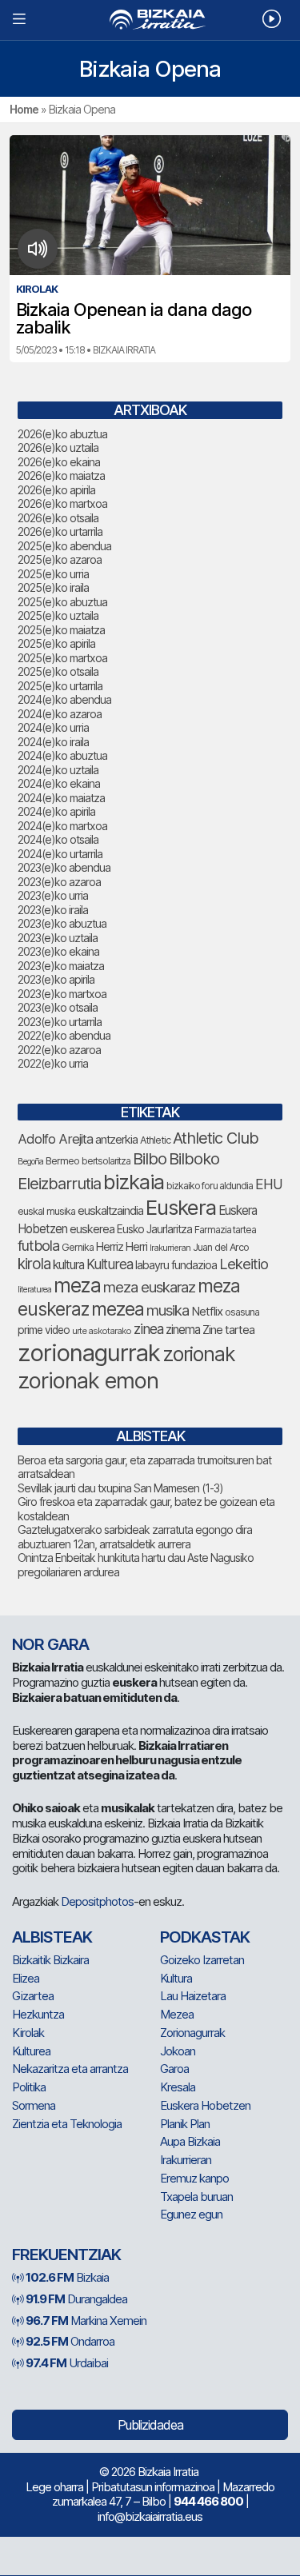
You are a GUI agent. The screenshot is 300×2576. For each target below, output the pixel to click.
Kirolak (28, 2033)
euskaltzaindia (110, 1211)
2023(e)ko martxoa (62, 994)
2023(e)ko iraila (53, 910)
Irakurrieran (170, 1248)
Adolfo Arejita (55, 1139)
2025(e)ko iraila (53, 587)
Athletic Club (216, 1138)
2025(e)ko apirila (56, 643)
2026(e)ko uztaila (58, 447)
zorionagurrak (89, 1353)
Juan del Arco (221, 1247)
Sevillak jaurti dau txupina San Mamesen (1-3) (120, 1488)
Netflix (207, 1311)
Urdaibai (67, 2363)
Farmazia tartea (225, 1230)
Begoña (30, 1162)
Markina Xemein (86, 2320)
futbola (38, 1245)
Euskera (181, 1207)
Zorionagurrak (192, 2033)
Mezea (177, 2014)
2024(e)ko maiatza (61, 798)
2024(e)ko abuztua (62, 755)
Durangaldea (76, 2299)
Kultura (176, 1978)
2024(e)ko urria (53, 727)
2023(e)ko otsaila (58, 1007)
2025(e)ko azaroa (60, 559)
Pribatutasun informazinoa (153, 2487)
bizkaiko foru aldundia (210, 1186)
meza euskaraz (149, 1287)
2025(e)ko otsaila (58, 671)
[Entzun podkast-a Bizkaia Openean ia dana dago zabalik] (38, 249)
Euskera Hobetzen (205, 2105)
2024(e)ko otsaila (58, 839)
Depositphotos (97, 1901)
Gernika (78, 1247)
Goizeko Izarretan (202, 1960)
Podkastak (205, 1937)
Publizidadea (150, 2425)
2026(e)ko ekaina (59, 462)
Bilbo (150, 1158)
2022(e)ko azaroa (59, 1050)
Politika (29, 2087)
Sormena (34, 2105)
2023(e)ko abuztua (62, 923)
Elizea (26, 1978)
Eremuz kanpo (194, 2178)
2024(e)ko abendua (64, 699)
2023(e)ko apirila (56, 979)
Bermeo (62, 1161)
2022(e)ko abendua (64, 1035)
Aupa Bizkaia (190, 2141)
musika (168, 1310)
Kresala (178, 2087)
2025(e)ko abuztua (62, 602)
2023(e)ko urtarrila (60, 1022)
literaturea (34, 1290)
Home (24, 109)
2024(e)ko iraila (53, 742)
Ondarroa (70, 2341)
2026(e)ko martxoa (62, 503)
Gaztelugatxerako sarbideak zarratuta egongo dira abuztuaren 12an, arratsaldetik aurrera (135, 1537)
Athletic (155, 1140)
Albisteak (52, 1937)
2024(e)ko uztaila (58, 770)
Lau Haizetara (193, 1996)
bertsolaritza (106, 1161)
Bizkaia (67, 2277)
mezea (118, 1309)
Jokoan (178, 2051)
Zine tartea (228, 1330)
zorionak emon (88, 1381)
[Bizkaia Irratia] (150, 20)
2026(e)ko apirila (56, 490)
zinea (148, 1329)
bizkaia (134, 1182)
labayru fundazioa (176, 1265)
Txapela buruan (196, 2197)
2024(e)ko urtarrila (60, 854)
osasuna (242, 1312)
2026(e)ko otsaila (58, 518)
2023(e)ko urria (53, 895)
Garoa (174, 2069)
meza (77, 1285)
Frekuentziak (66, 2254)
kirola (34, 1264)
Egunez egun (191, 2214)
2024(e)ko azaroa (60, 714)
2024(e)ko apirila (56, 811)
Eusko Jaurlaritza (154, 1229)
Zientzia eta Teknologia (67, 2124)
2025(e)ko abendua (64, 546)
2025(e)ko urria (53, 574)
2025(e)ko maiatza (61, 630)
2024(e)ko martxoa (62, 826)
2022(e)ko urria (53, 1063)
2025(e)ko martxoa (62, 658)
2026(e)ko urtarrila (60, 531)
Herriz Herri (122, 1247)
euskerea (92, 1229)
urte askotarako (102, 1331)
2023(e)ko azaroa (59, 882)
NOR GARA (50, 1644)
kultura (68, 1265)
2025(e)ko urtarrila (60, 686)
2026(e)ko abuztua (62, 434)
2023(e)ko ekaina (58, 951)
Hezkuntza (38, 2014)
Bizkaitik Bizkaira (50, 1960)
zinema (183, 1330)
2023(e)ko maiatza (61, 966)
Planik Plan (185, 2124)
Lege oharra (54, 2487)
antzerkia (116, 1140)
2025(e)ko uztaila (58, 615)
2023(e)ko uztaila (58, 938)
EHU (269, 1184)
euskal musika (46, 1211)
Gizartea (33, 1996)
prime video (44, 1330)
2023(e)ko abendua (64, 867)
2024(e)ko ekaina (59, 783)
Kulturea (110, 1264)
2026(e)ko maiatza (61, 475)
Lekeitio (244, 1264)
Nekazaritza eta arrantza (70, 2069)
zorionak (199, 1354)
